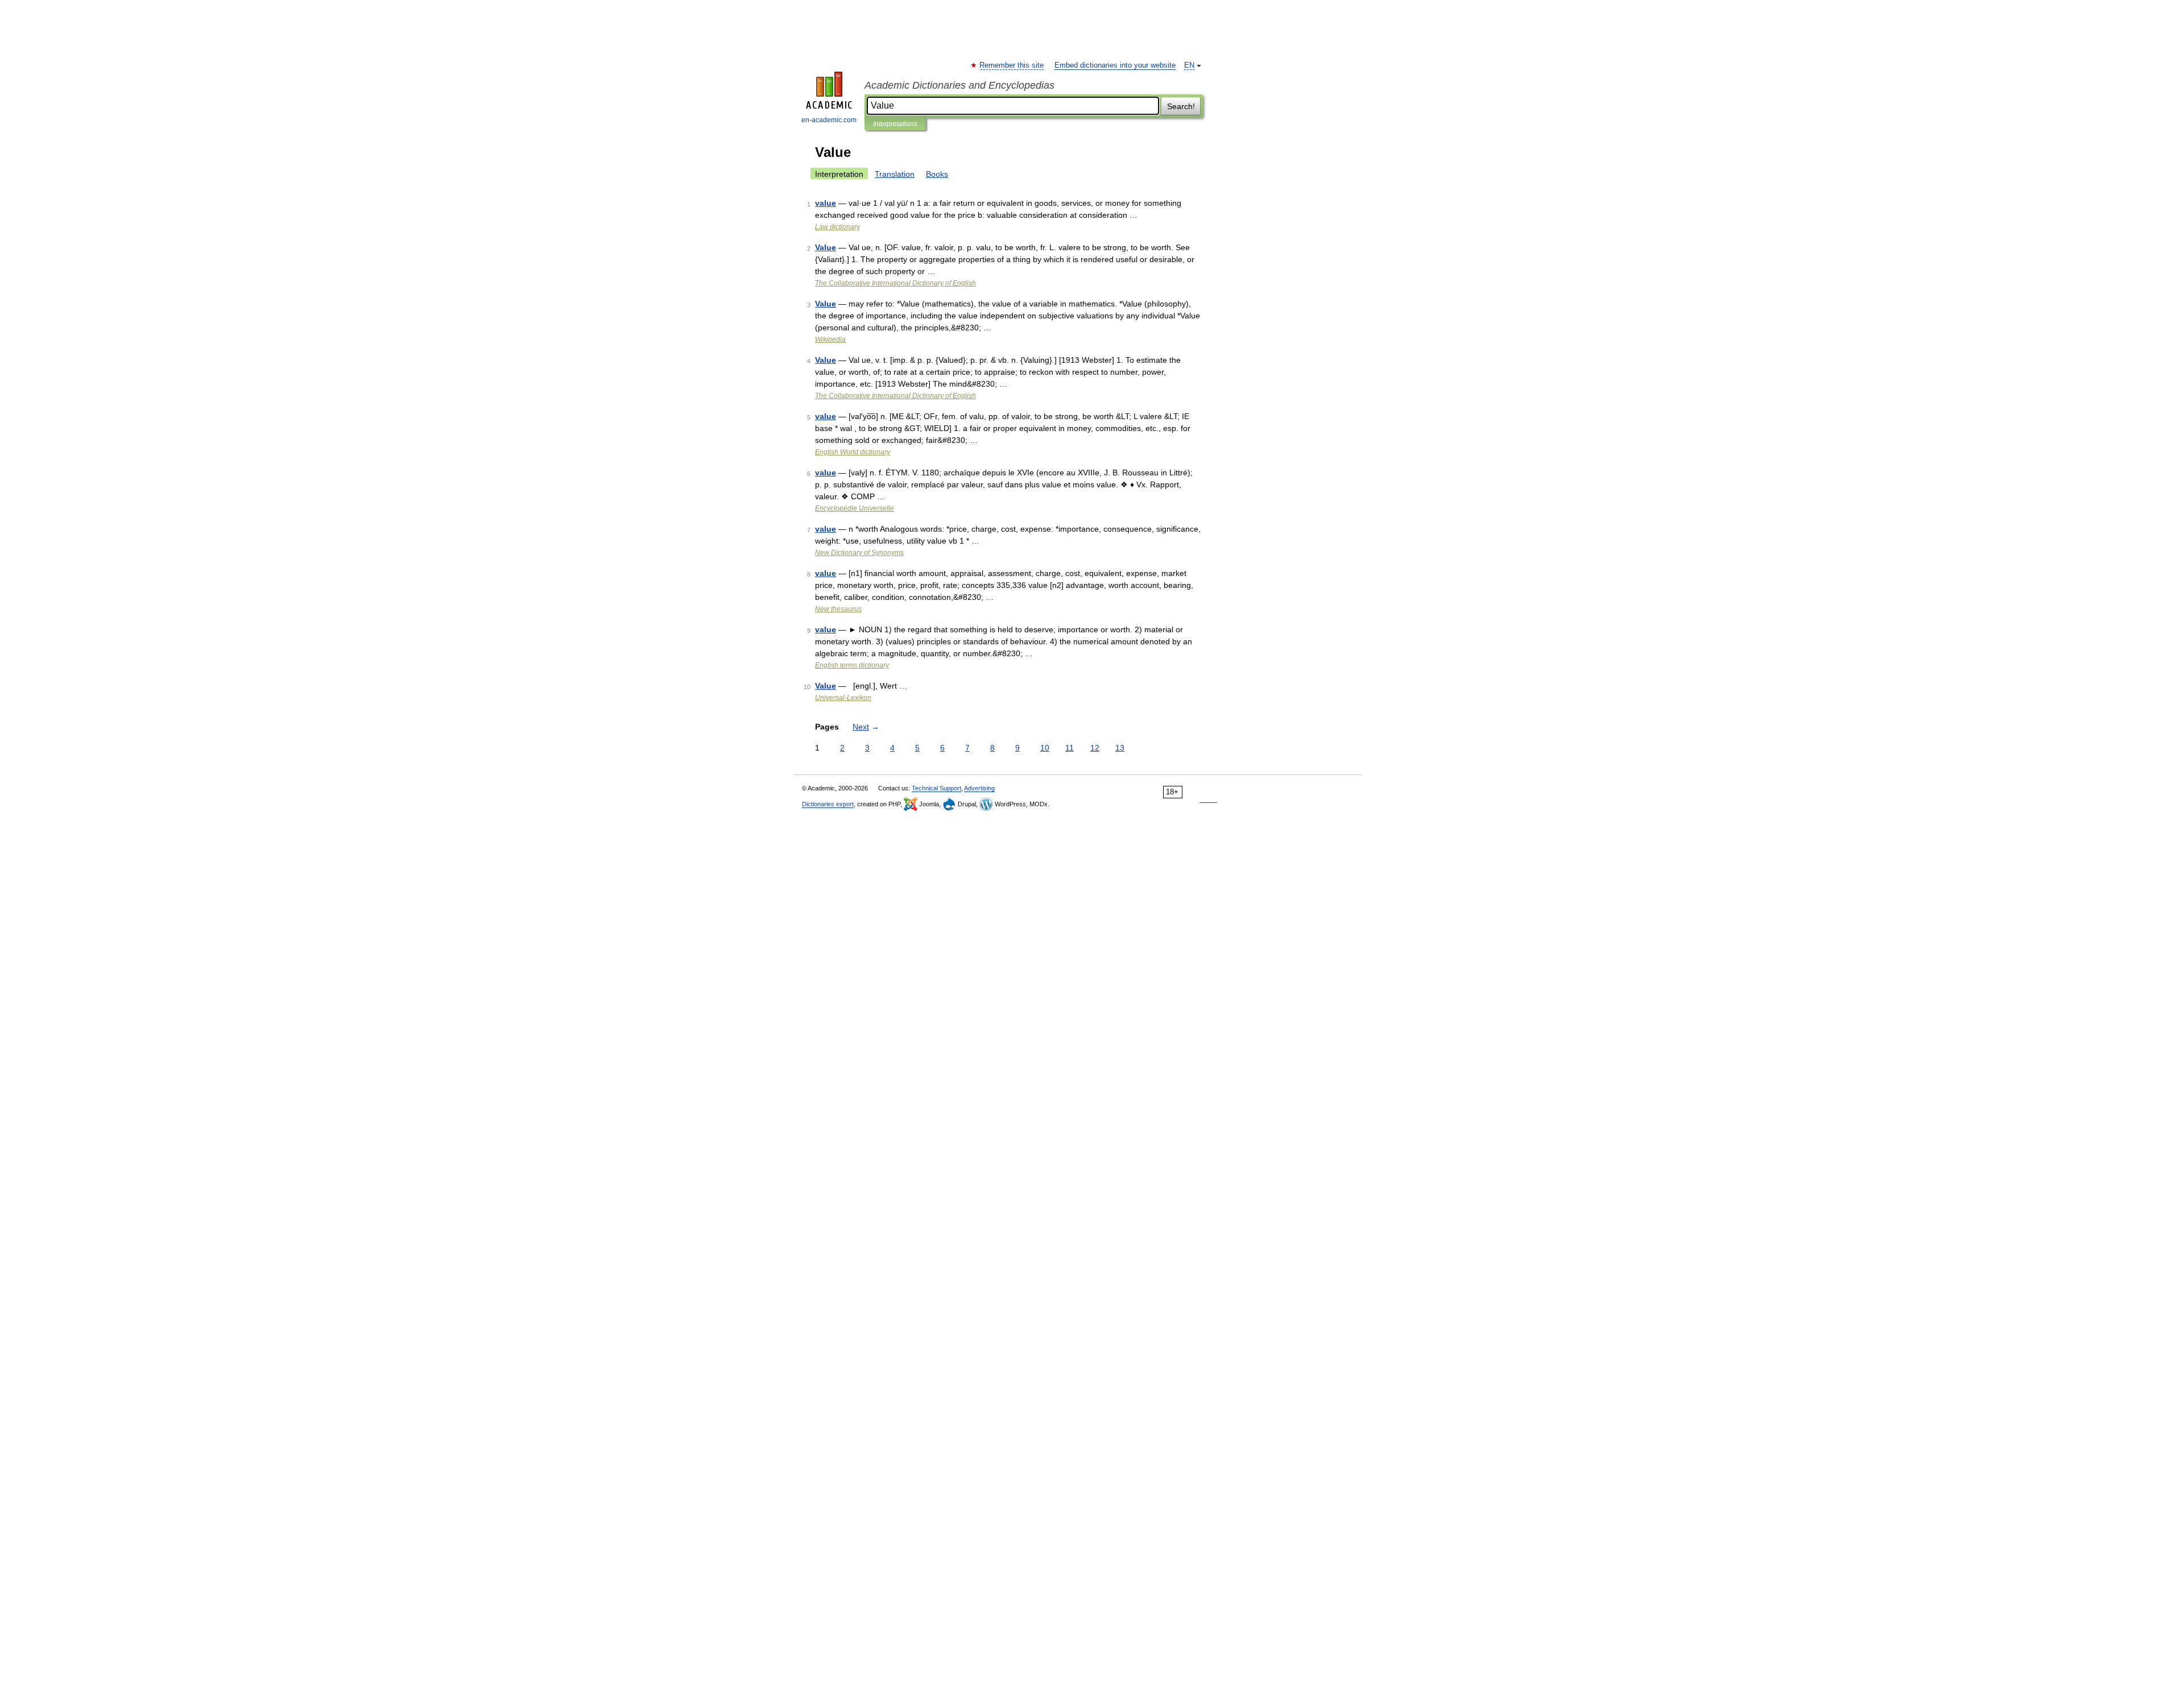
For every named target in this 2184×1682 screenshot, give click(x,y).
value (826, 203)
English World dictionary (853, 452)
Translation (895, 174)
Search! (1181, 106)
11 (1070, 748)
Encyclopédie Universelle (855, 508)
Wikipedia (830, 339)
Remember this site (1012, 65)
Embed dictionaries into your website (1115, 65)
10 (1045, 748)
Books (937, 174)
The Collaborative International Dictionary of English (895, 283)
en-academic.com (829, 120)
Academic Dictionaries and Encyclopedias (959, 85)
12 (1095, 748)
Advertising (979, 788)
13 (1120, 748)
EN (1189, 65)
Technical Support (936, 788)
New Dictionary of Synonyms (859, 553)
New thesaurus (838, 609)
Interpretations (895, 124)
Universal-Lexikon (843, 698)
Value (826, 247)
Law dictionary (837, 227)
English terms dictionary (852, 665)
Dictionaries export (828, 804)
